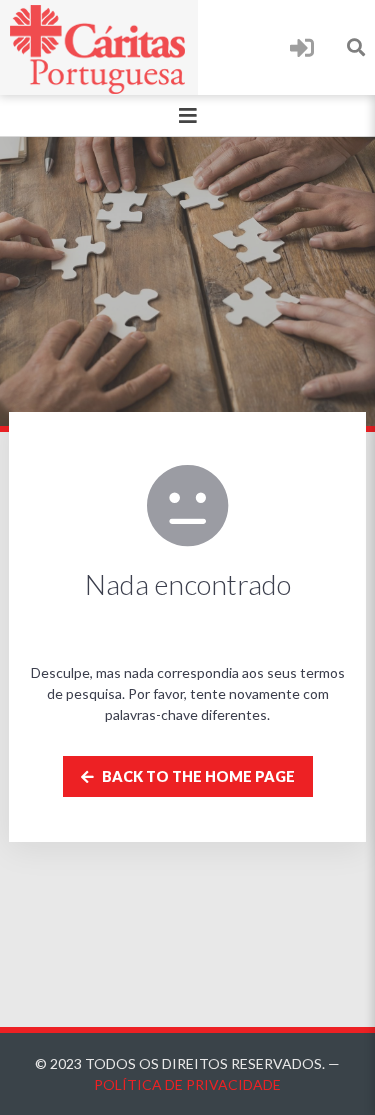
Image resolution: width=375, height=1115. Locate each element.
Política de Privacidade (187, 1084)
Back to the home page (197, 776)
